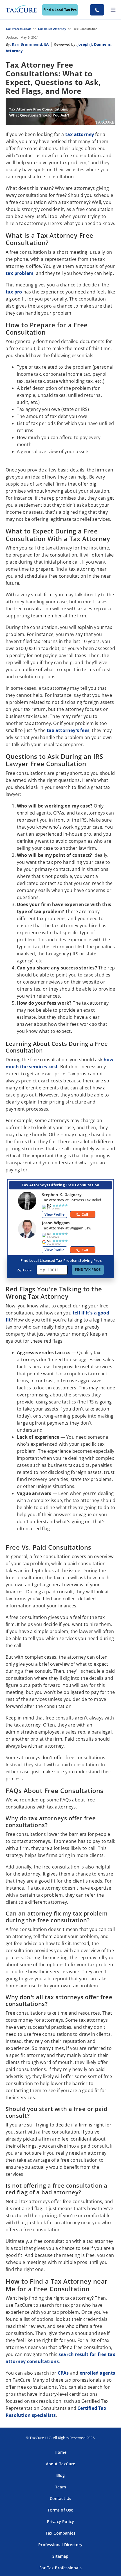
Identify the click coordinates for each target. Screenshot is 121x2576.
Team (60, 2487)
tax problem (20, 273)
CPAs (63, 2373)
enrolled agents (98, 2373)
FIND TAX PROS (88, 1270)
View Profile (54, 1214)
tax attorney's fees (68, 730)
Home (60, 2452)
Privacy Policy (61, 2522)
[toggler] (113, 10)
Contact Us (61, 2498)
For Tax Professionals (60, 2568)
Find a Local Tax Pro (60, 10)
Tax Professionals (18, 29)
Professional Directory (60, 2545)
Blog (61, 2475)
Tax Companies (61, 2533)
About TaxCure (61, 2464)
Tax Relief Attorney (52, 29)
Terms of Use (60, 2510)
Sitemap (60, 2556)
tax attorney (80, 134)
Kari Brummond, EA (30, 44)
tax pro (14, 292)
